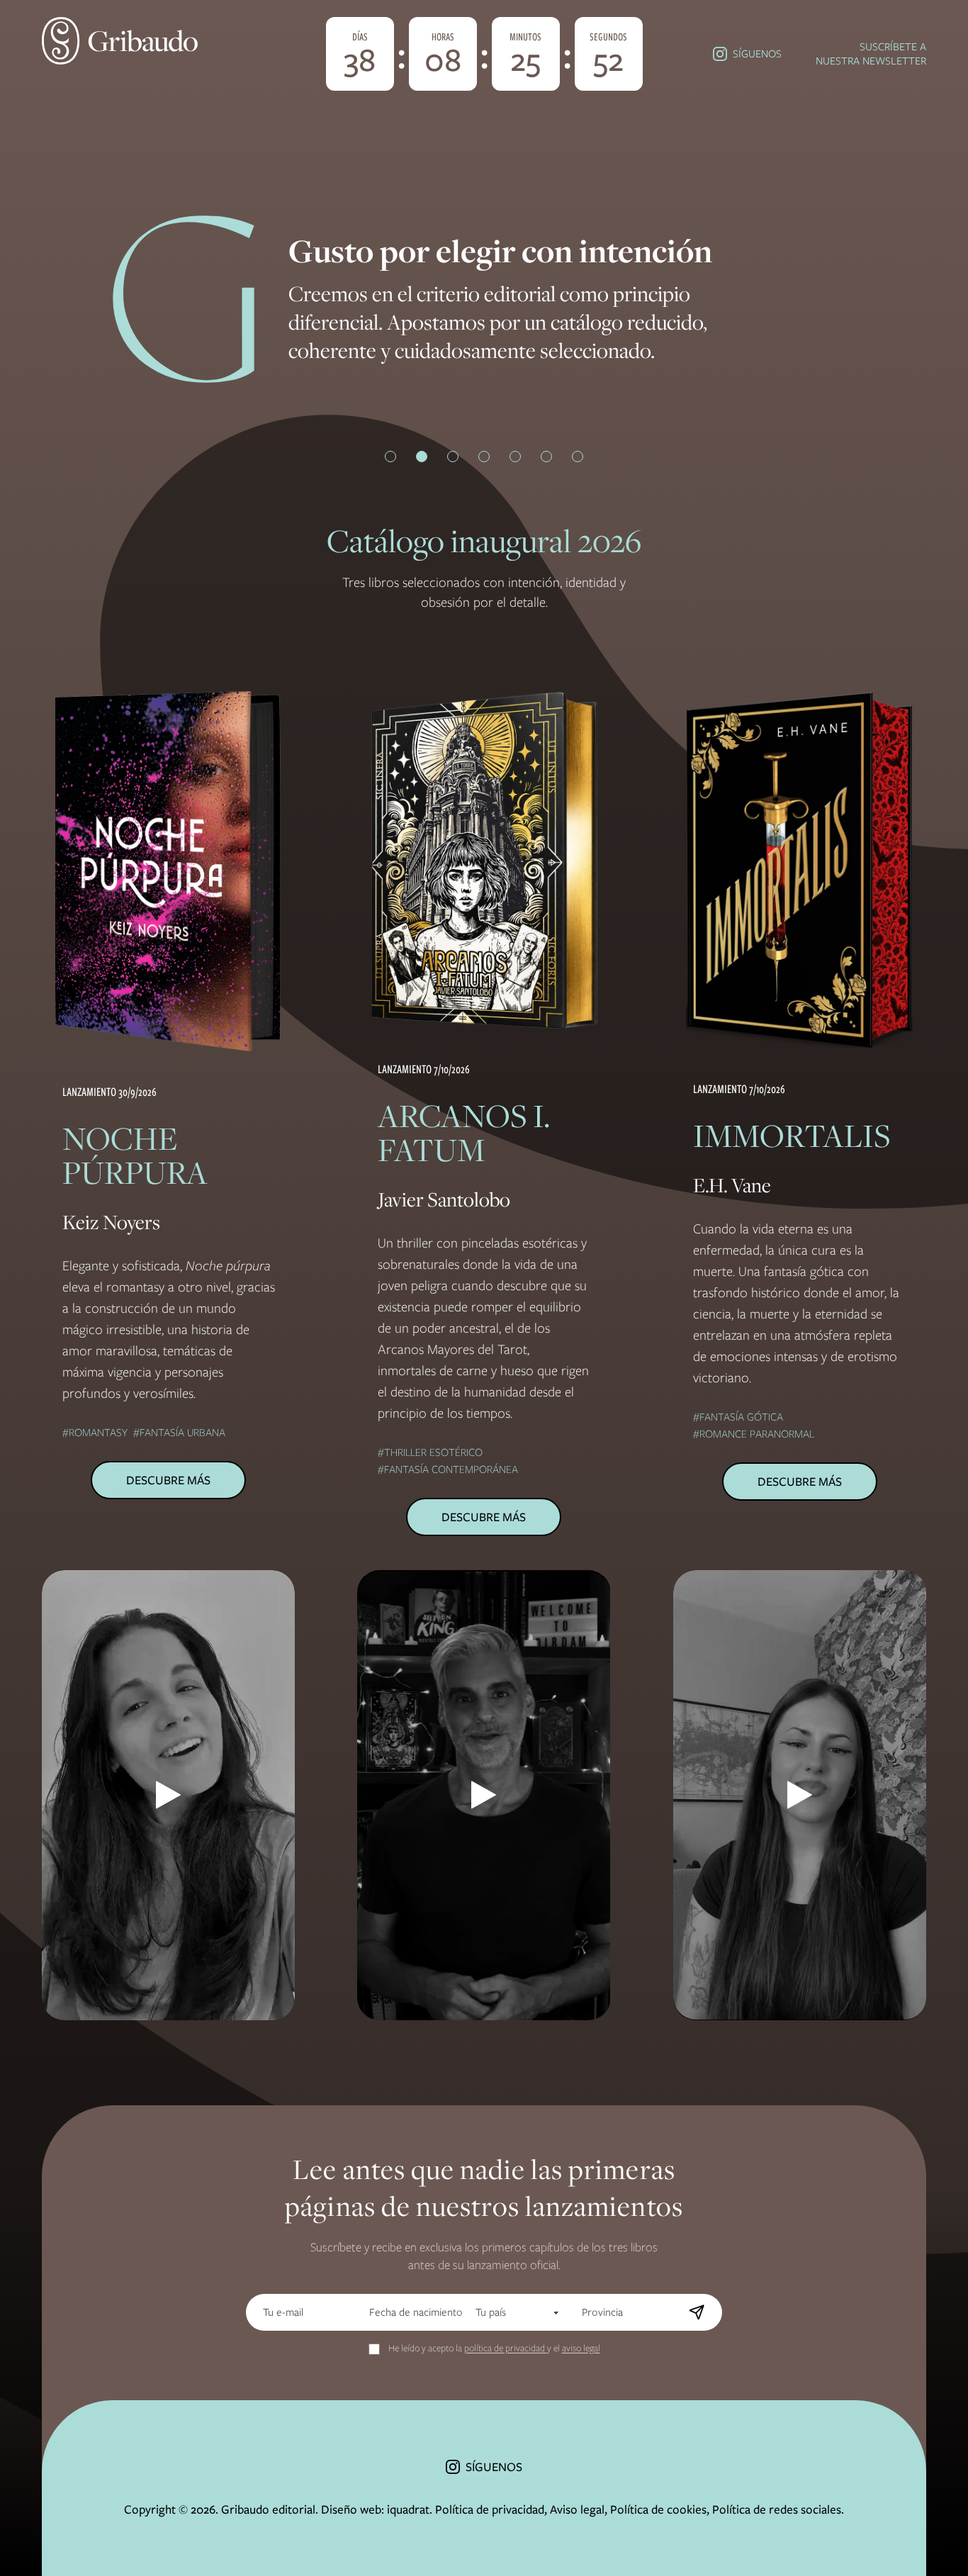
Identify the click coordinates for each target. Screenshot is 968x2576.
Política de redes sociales (777, 2509)
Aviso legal (577, 2509)
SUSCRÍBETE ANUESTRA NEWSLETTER (871, 54)
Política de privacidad (490, 2509)
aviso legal (581, 2348)
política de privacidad (506, 2348)
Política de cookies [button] (658, 2509)
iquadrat (408, 2509)
